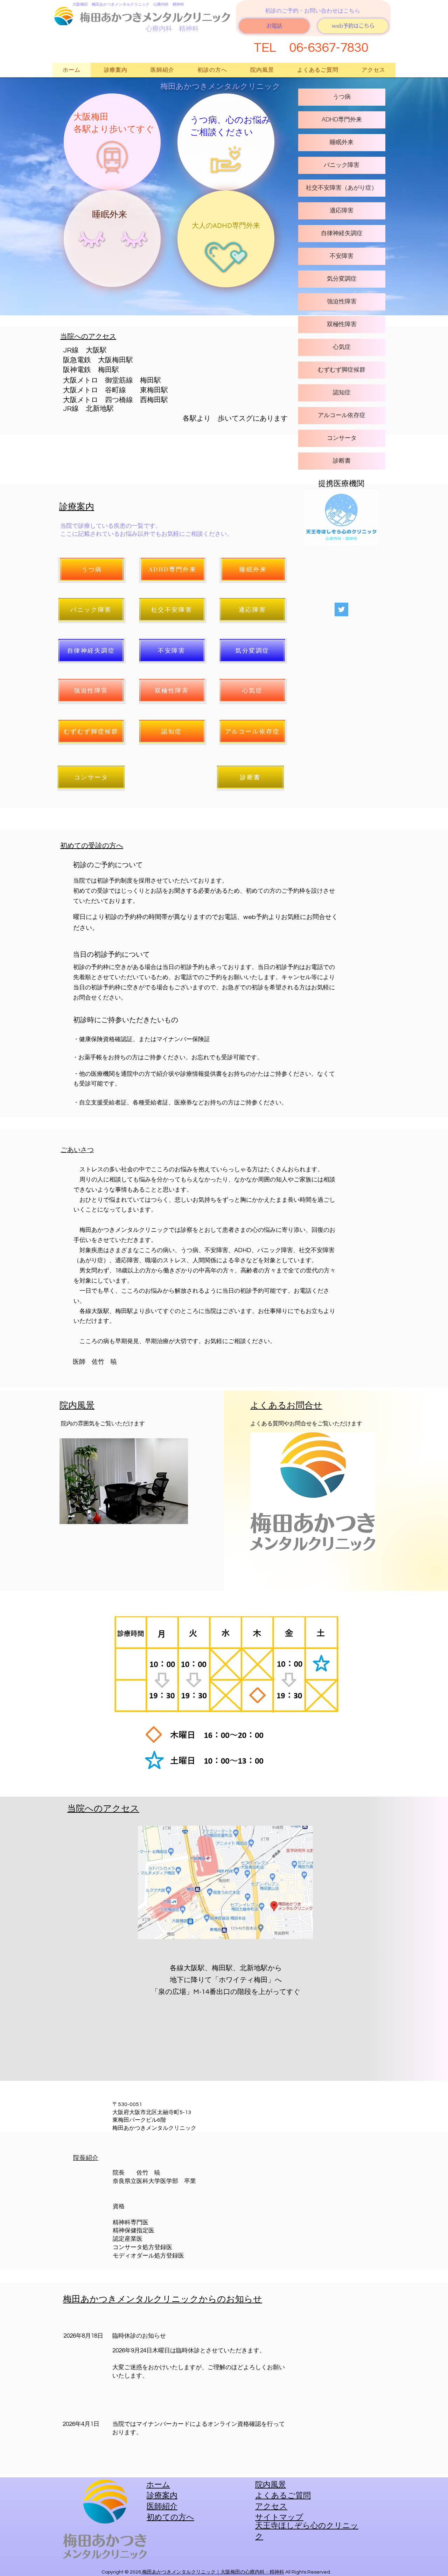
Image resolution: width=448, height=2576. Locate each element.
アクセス (271, 2507)
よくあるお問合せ (286, 1405)
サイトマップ (279, 2517)
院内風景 (77, 1405)
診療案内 (77, 507)
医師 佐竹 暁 (95, 1362)
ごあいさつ (77, 1150)
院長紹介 (86, 2158)
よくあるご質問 (283, 2496)
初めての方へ (170, 2517)
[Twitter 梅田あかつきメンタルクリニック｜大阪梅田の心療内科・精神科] (341, 609)
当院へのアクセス (88, 336)
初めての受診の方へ (92, 846)
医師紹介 (162, 2507)
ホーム (158, 2485)
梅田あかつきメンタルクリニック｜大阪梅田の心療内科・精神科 (213, 2572)
